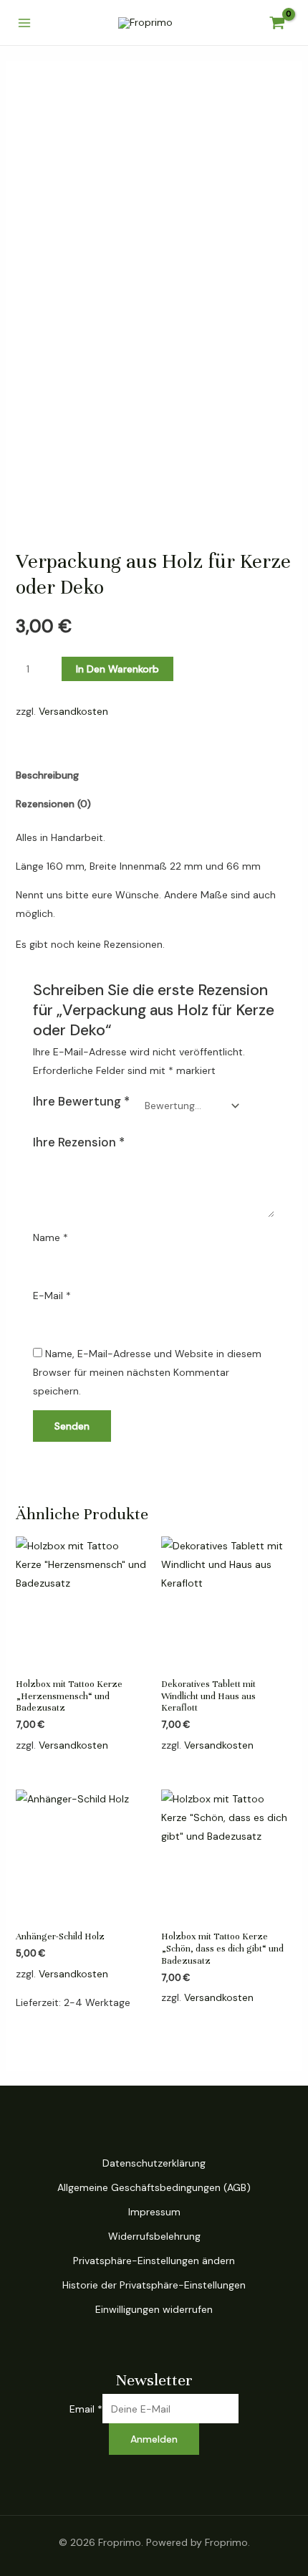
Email (86, 2409)
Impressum (154, 2212)
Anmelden (154, 2439)
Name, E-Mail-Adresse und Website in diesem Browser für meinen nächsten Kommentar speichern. (147, 1372)
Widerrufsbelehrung (154, 2236)
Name (50, 1237)
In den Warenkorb (117, 669)
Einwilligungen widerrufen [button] (154, 2309)
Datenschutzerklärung (154, 2163)
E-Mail (52, 1296)
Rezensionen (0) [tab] (53, 804)
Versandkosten (73, 711)
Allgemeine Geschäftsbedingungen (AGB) (154, 2187)
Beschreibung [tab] (47, 775)
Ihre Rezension (79, 1142)
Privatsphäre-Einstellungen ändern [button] (154, 2261)
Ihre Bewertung (81, 1101)
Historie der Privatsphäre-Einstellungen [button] (154, 2285)
